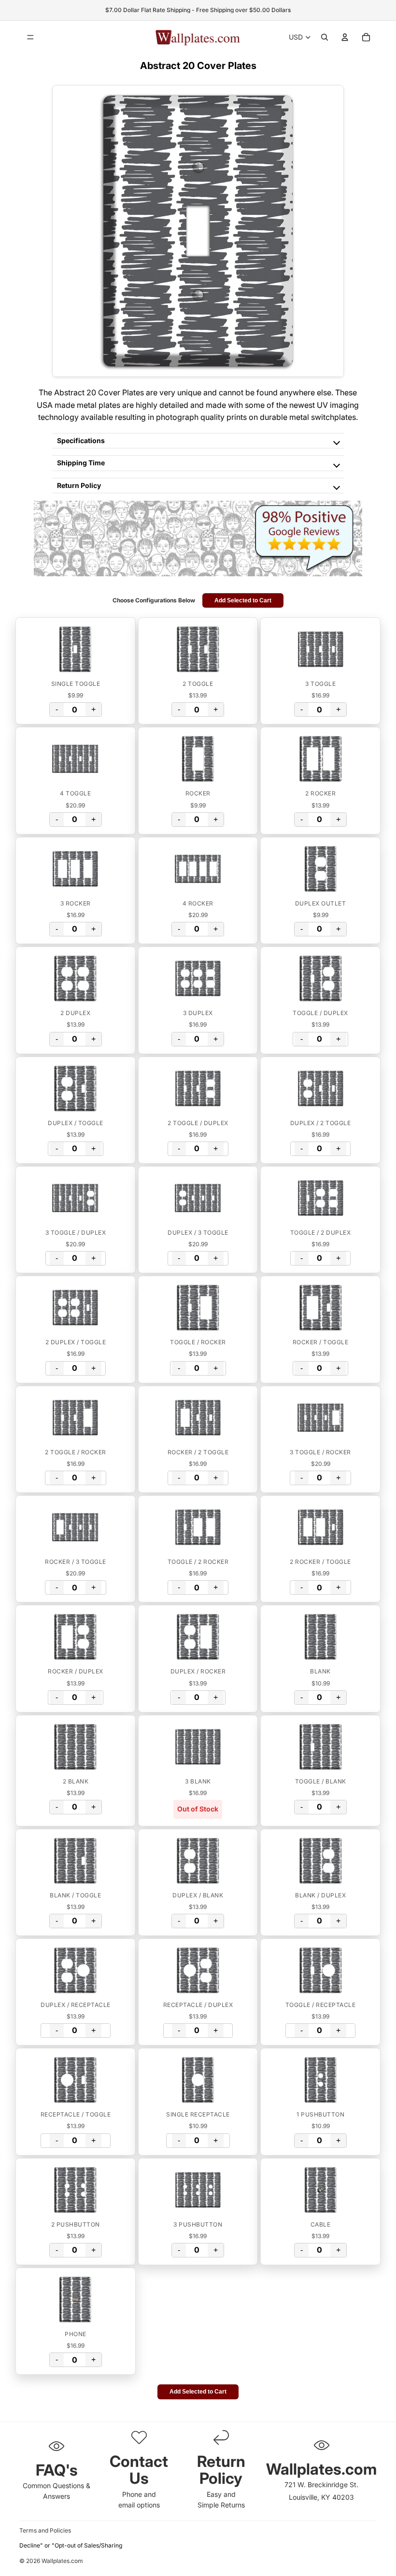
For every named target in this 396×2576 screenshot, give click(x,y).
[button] (76, 649)
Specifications (81, 440)
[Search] (325, 37)
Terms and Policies (45, 2530)
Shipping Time (81, 463)
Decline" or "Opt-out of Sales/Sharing (71, 2545)
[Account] (345, 37)
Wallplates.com (62, 2561)
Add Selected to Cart (243, 600)
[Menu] (30, 37)
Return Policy (79, 485)
